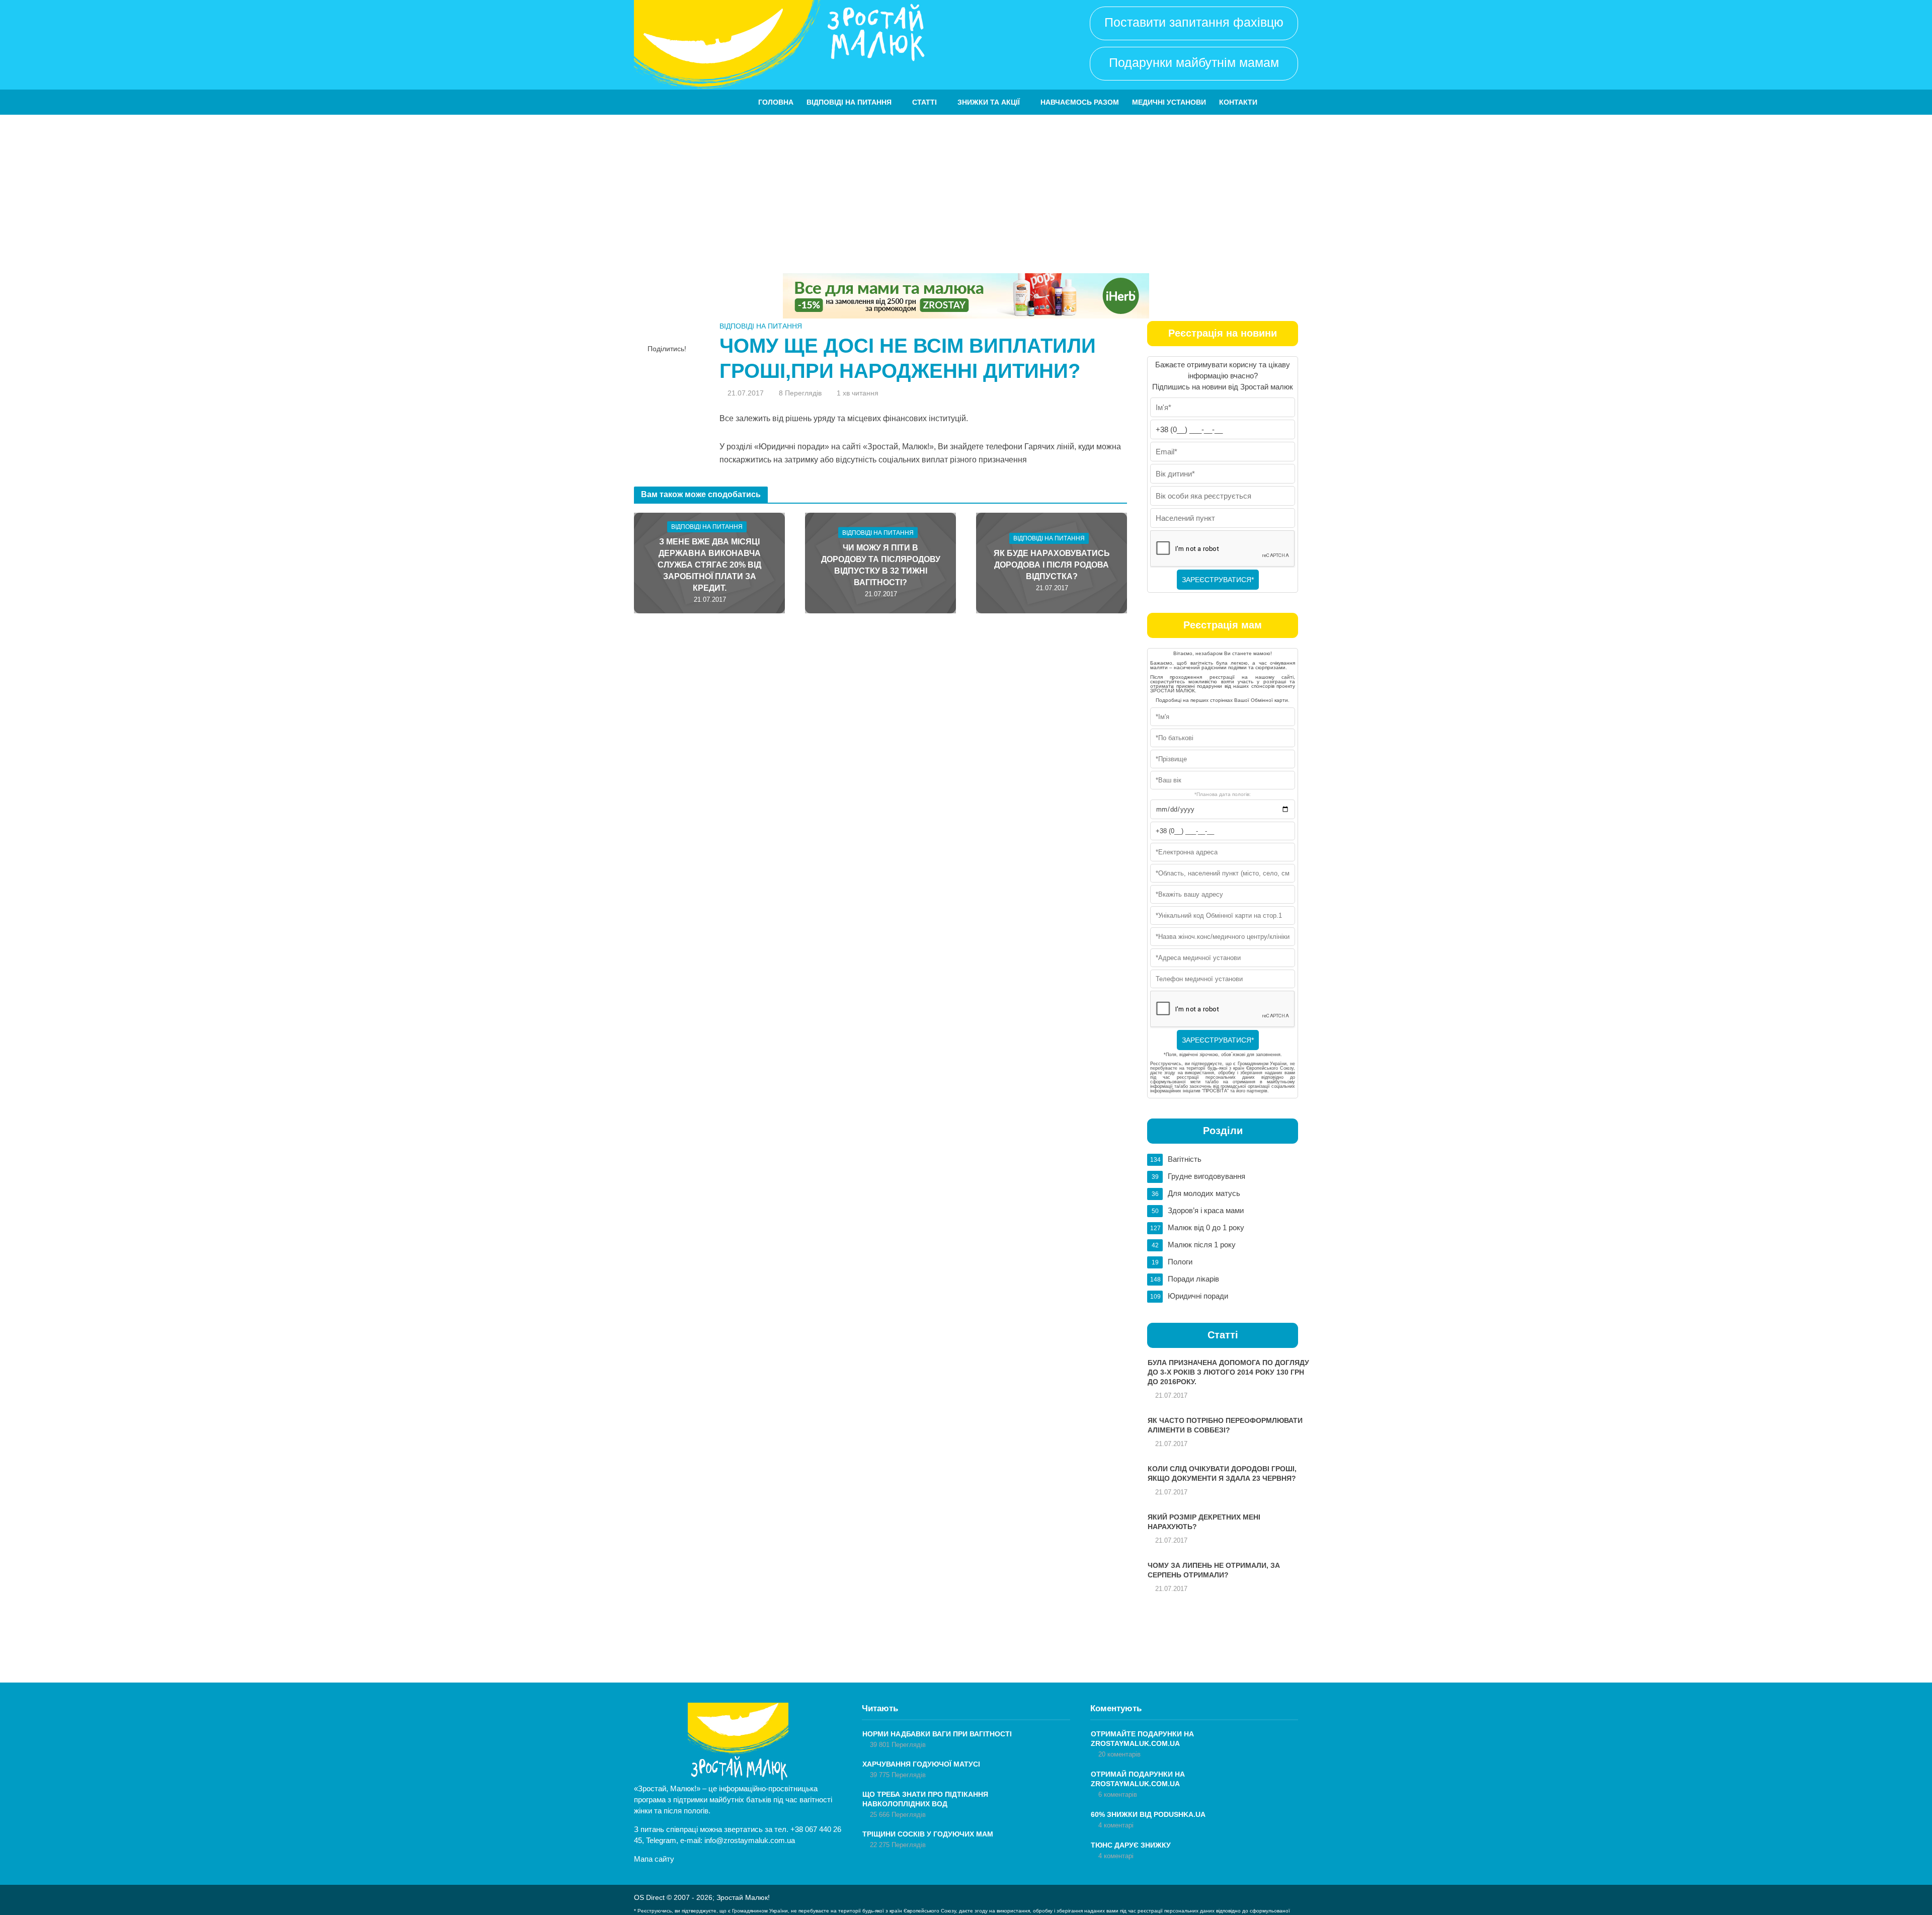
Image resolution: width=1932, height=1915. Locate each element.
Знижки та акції (989, 102)
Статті (924, 102)
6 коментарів (1118, 1794)
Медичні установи (1169, 102)
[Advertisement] (966, 190)
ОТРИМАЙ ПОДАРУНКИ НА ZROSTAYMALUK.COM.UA (1138, 1779)
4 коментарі (1116, 1825)
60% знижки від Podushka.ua (1148, 1814)
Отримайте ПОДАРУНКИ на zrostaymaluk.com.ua (1142, 1739)
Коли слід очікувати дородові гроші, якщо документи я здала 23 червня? (1222, 1473)
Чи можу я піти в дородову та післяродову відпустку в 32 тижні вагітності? (881, 565)
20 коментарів (1119, 1754)
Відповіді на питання (849, 102)
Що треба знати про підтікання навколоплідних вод (925, 1799)
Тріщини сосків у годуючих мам (928, 1834)
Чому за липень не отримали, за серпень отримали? (1214, 1570)
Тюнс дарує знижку (1131, 1845)
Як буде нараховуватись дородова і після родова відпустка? (1052, 565)
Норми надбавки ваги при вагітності (937, 1734)
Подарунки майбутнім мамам (1194, 62)
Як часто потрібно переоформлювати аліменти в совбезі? (1225, 1425)
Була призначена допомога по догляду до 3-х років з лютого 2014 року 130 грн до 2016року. (1228, 1372)
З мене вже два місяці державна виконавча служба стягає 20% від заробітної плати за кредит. (709, 565)
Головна (776, 102)
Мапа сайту (654, 1859)
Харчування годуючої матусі (921, 1764)
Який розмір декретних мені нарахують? (1204, 1522)
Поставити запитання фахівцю (1194, 22)
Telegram (661, 1840)
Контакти (1238, 102)
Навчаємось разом (1080, 102)
